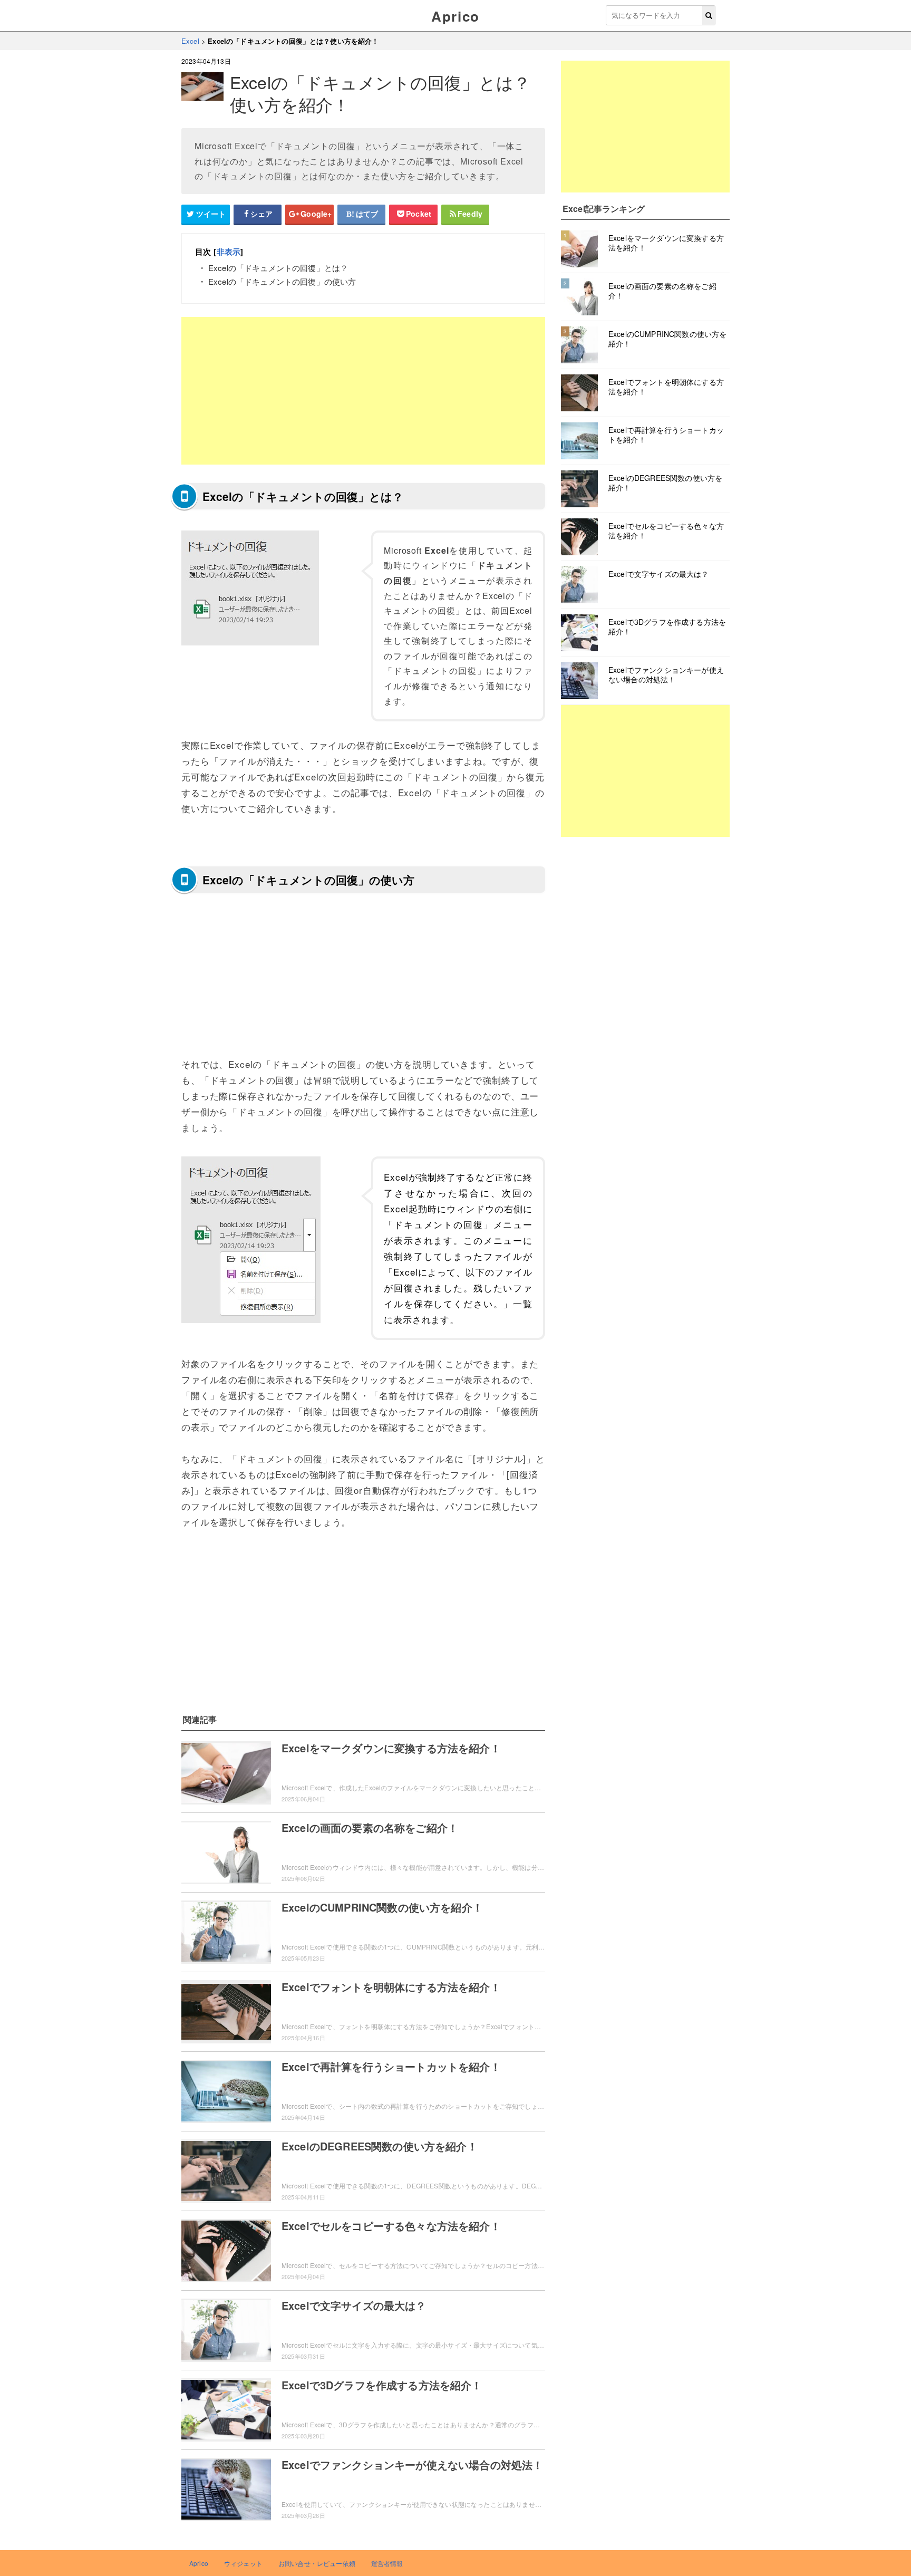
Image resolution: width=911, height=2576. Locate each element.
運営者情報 (387, 2563)
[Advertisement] (363, 391)
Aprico (455, 16)
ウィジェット (243, 2563)
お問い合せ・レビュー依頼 (317, 2563)
